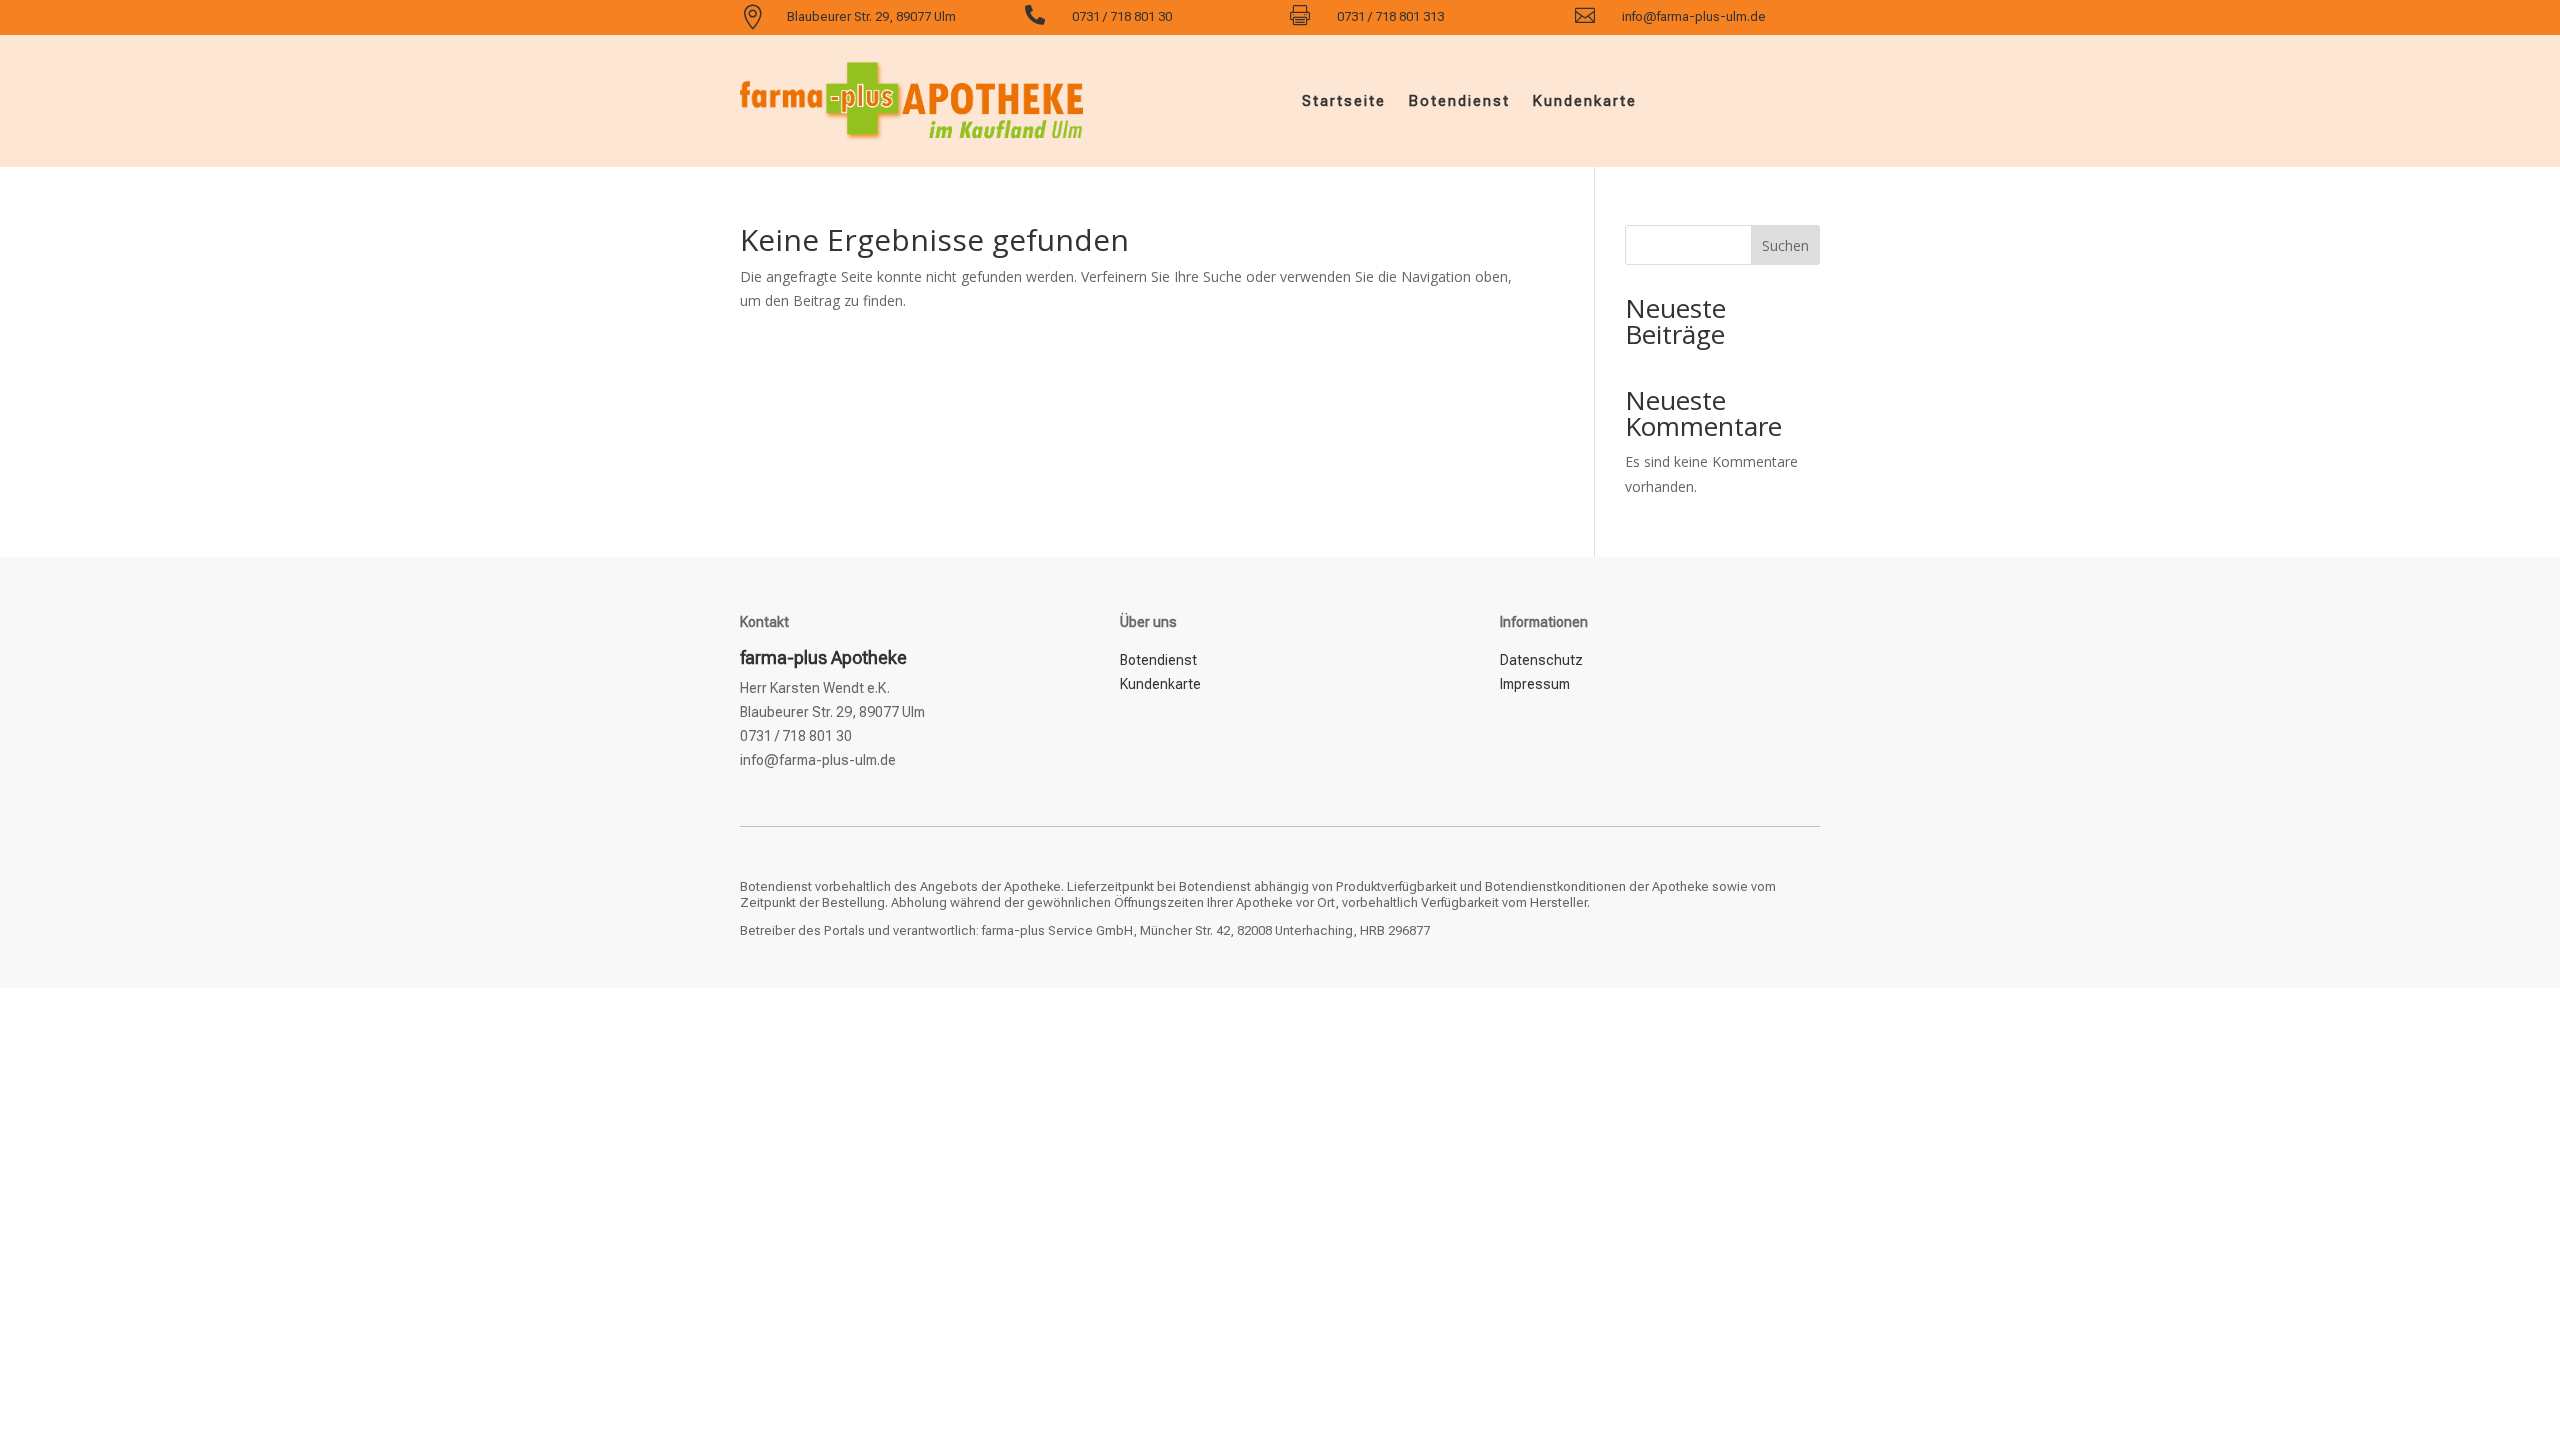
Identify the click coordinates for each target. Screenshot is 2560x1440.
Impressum (1535, 684)
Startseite (1344, 101)
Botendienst (1459, 101)
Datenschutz (1541, 660)
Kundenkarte (1584, 101)
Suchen (1785, 245)
